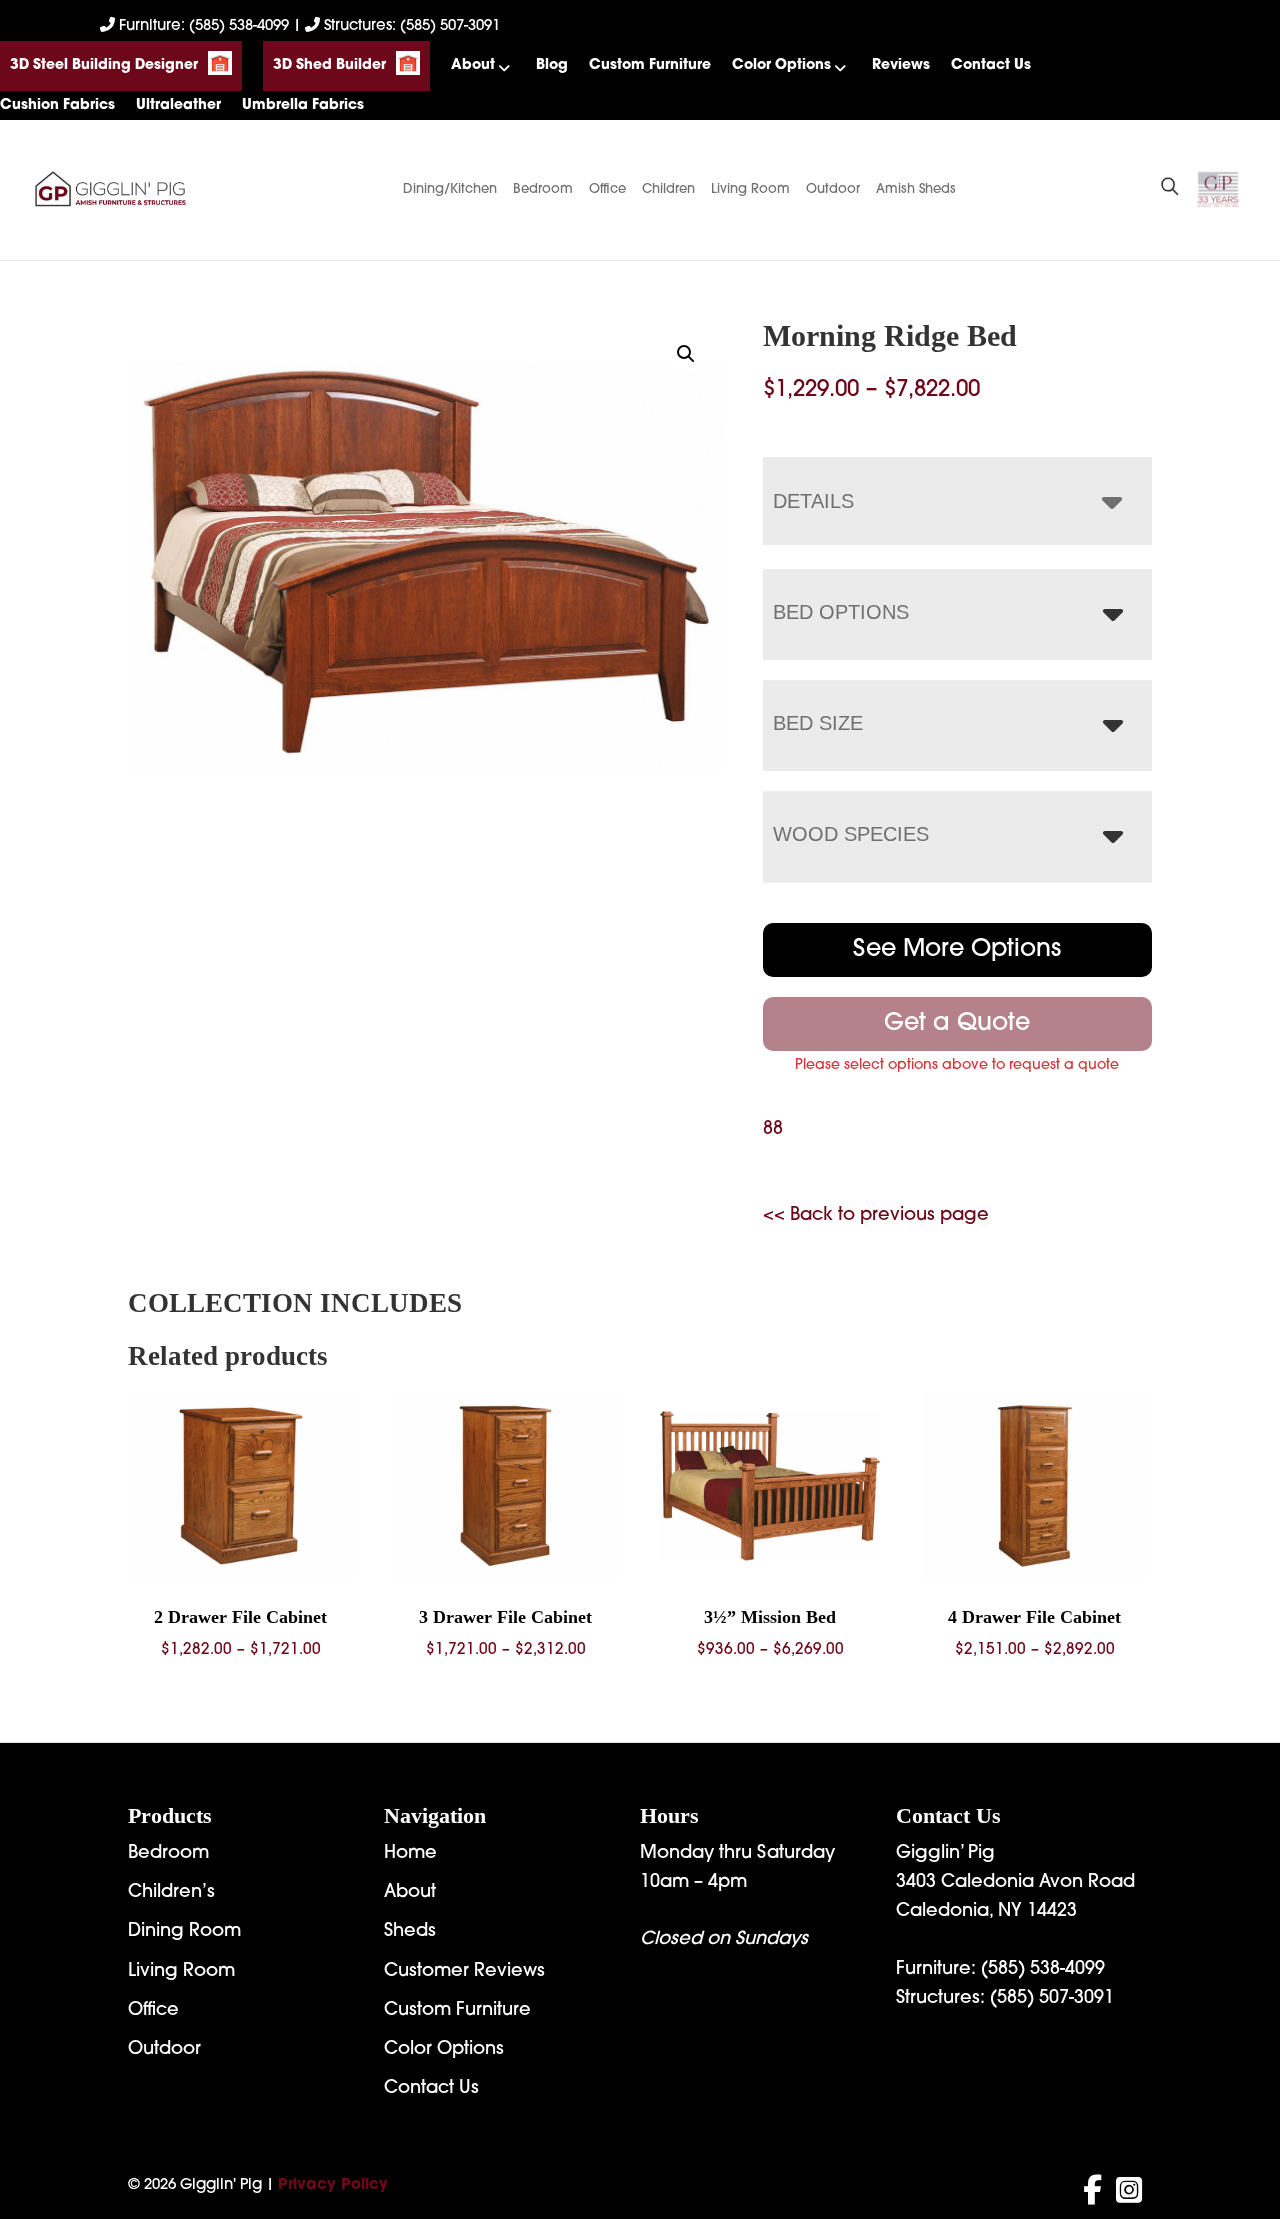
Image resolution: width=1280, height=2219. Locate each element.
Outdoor (833, 189)
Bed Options (841, 612)
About (473, 65)
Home (410, 1854)
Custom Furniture (650, 65)
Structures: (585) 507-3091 (410, 26)
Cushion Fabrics (57, 105)
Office (607, 189)
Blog (552, 65)
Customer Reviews (464, 1972)
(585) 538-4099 (1043, 1970)
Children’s (171, 1893)
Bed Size (818, 723)
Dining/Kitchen (450, 189)
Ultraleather (178, 105)
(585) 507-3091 (1052, 1999)
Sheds (410, 1932)
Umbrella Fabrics (303, 105)
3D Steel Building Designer (104, 65)
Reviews (901, 65)
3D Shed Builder (329, 65)
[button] (686, 354)
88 (773, 1130)
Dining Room (184, 1932)
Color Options (781, 65)
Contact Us (991, 65)
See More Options (957, 950)
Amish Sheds (916, 189)
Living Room (750, 189)
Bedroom (543, 189)
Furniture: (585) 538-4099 (204, 26)
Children (668, 189)
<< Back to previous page (876, 1216)
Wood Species (851, 834)
